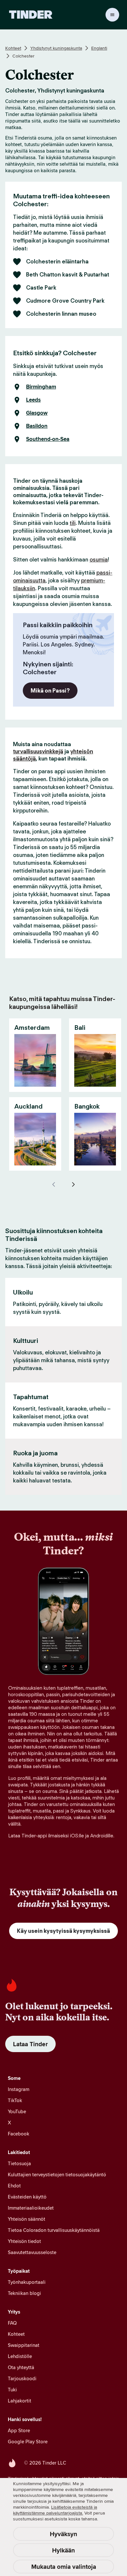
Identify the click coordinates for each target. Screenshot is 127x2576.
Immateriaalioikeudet (31, 2208)
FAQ (12, 2323)
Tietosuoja (19, 2163)
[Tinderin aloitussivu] (31, 15)
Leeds (33, 400)
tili (73, 523)
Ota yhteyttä (21, 2367)
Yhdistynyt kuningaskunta (56, 48)
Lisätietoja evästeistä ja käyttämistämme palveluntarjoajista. (55, 2510)
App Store (19, 2430)
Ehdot (14, 2186)
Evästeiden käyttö (27, 2197)
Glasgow (37, 413)
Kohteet (13, 48)
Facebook (19, 2134)
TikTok (15, 2100)
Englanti (99, 48)
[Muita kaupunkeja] (73, 1184)
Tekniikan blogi (24, 2293)
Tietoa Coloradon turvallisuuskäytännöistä (54, 2230)
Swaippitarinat (24, 2345)
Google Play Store (28, 2442)
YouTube (17, 2111)
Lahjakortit (20, 2401)
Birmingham (41, 387)
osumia (99, 560)
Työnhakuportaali (27, 2282)
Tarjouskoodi (22, 2378)
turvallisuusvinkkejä (38, 751)
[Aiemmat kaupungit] (54, 1184)
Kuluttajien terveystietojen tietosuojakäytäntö (57, 2175)
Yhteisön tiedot (24, 2241)
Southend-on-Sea (48, 439)
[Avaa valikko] (112, 15)
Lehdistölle (20, 2356)
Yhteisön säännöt (27, 2219)
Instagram (19, 2089)
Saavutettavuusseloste (32, 2252)
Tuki (12, 2390)
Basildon (37, 426)
